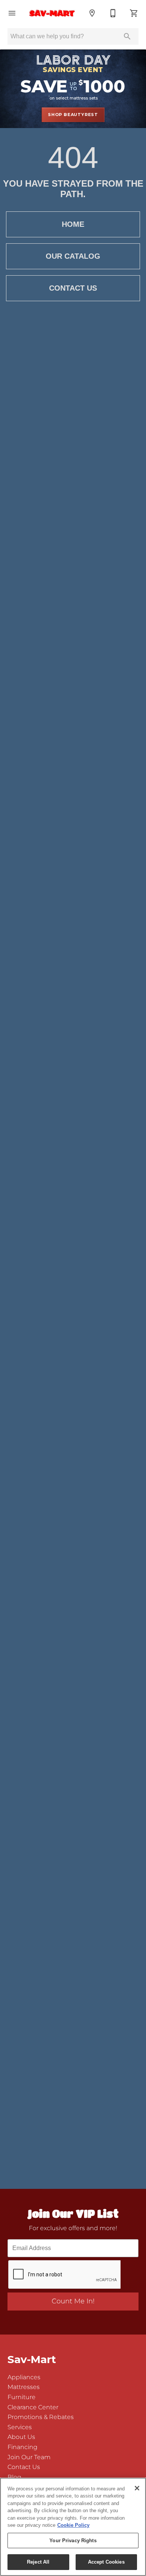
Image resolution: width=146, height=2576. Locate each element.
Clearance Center (33, 2407)
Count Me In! (73, 2301)
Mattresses (24, 2387)
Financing (22, 2447)
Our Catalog (73, 256)
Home (73, 224)
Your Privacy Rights (73, 2541)
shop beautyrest (73, 115)
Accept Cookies (106, 2562)
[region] (73, 2527)
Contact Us (73, 288)
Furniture (22, 2397)
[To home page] (52, 13)
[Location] (92, 13)
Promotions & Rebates (41, 2417)
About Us (21, 2437)
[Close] (137, 2488)
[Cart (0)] (134, 13)
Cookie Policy (73, 2525)
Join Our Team (29, 2457)
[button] (12, 13)
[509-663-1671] (113, 13)
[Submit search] (127, 36)
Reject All (38, 2562)
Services (20, 2427)
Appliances (24, 2377)
